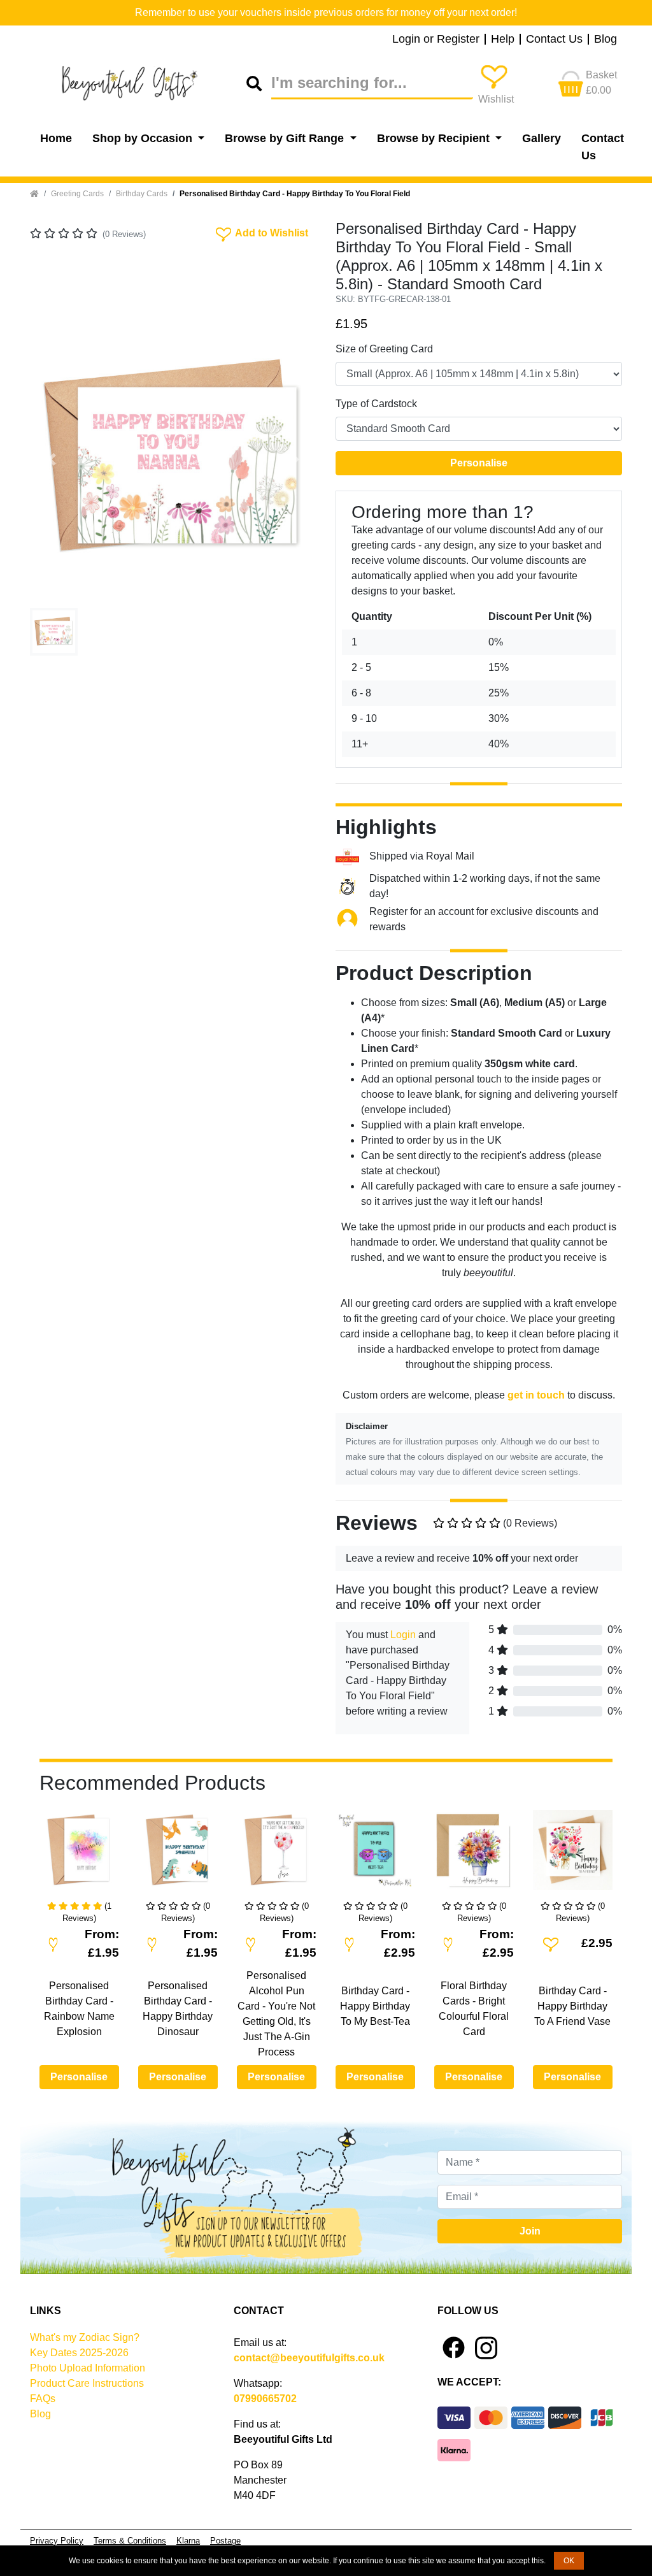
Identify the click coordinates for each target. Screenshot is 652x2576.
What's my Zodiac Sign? (85, 2337)
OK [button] (569, 2561)
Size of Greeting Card (384, 349)
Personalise (479, 463)
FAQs (43, 2399)
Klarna (188, 2541)
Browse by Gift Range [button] (286, 138)
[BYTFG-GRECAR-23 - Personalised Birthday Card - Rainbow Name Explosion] (79, 1855)
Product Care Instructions (87, 2383)
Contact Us (554, 40)
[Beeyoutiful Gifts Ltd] (138, 83)
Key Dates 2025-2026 (79, 2353)
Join (530, 2231)
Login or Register (436, 40)
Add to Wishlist (261, 232)
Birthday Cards (142, 194)
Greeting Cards (77, 194)
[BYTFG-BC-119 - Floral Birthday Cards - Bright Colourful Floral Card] (474, 1855)
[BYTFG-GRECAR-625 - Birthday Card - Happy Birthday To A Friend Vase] (573, 1855)
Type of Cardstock (376, 404)
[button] (52, 459)
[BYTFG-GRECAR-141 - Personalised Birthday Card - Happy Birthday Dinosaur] (178, 1855)
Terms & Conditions (130, 2541)
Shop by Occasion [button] (144, 138)
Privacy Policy (57, 2541)
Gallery (542, 138)
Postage (225, 2541)
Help (503, 40)
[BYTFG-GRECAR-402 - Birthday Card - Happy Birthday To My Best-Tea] (375, 1855)
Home (56, 138)
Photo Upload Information (88, 2368)
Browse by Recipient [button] (435, 138)
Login (403, 1635)
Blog (606, 40)
